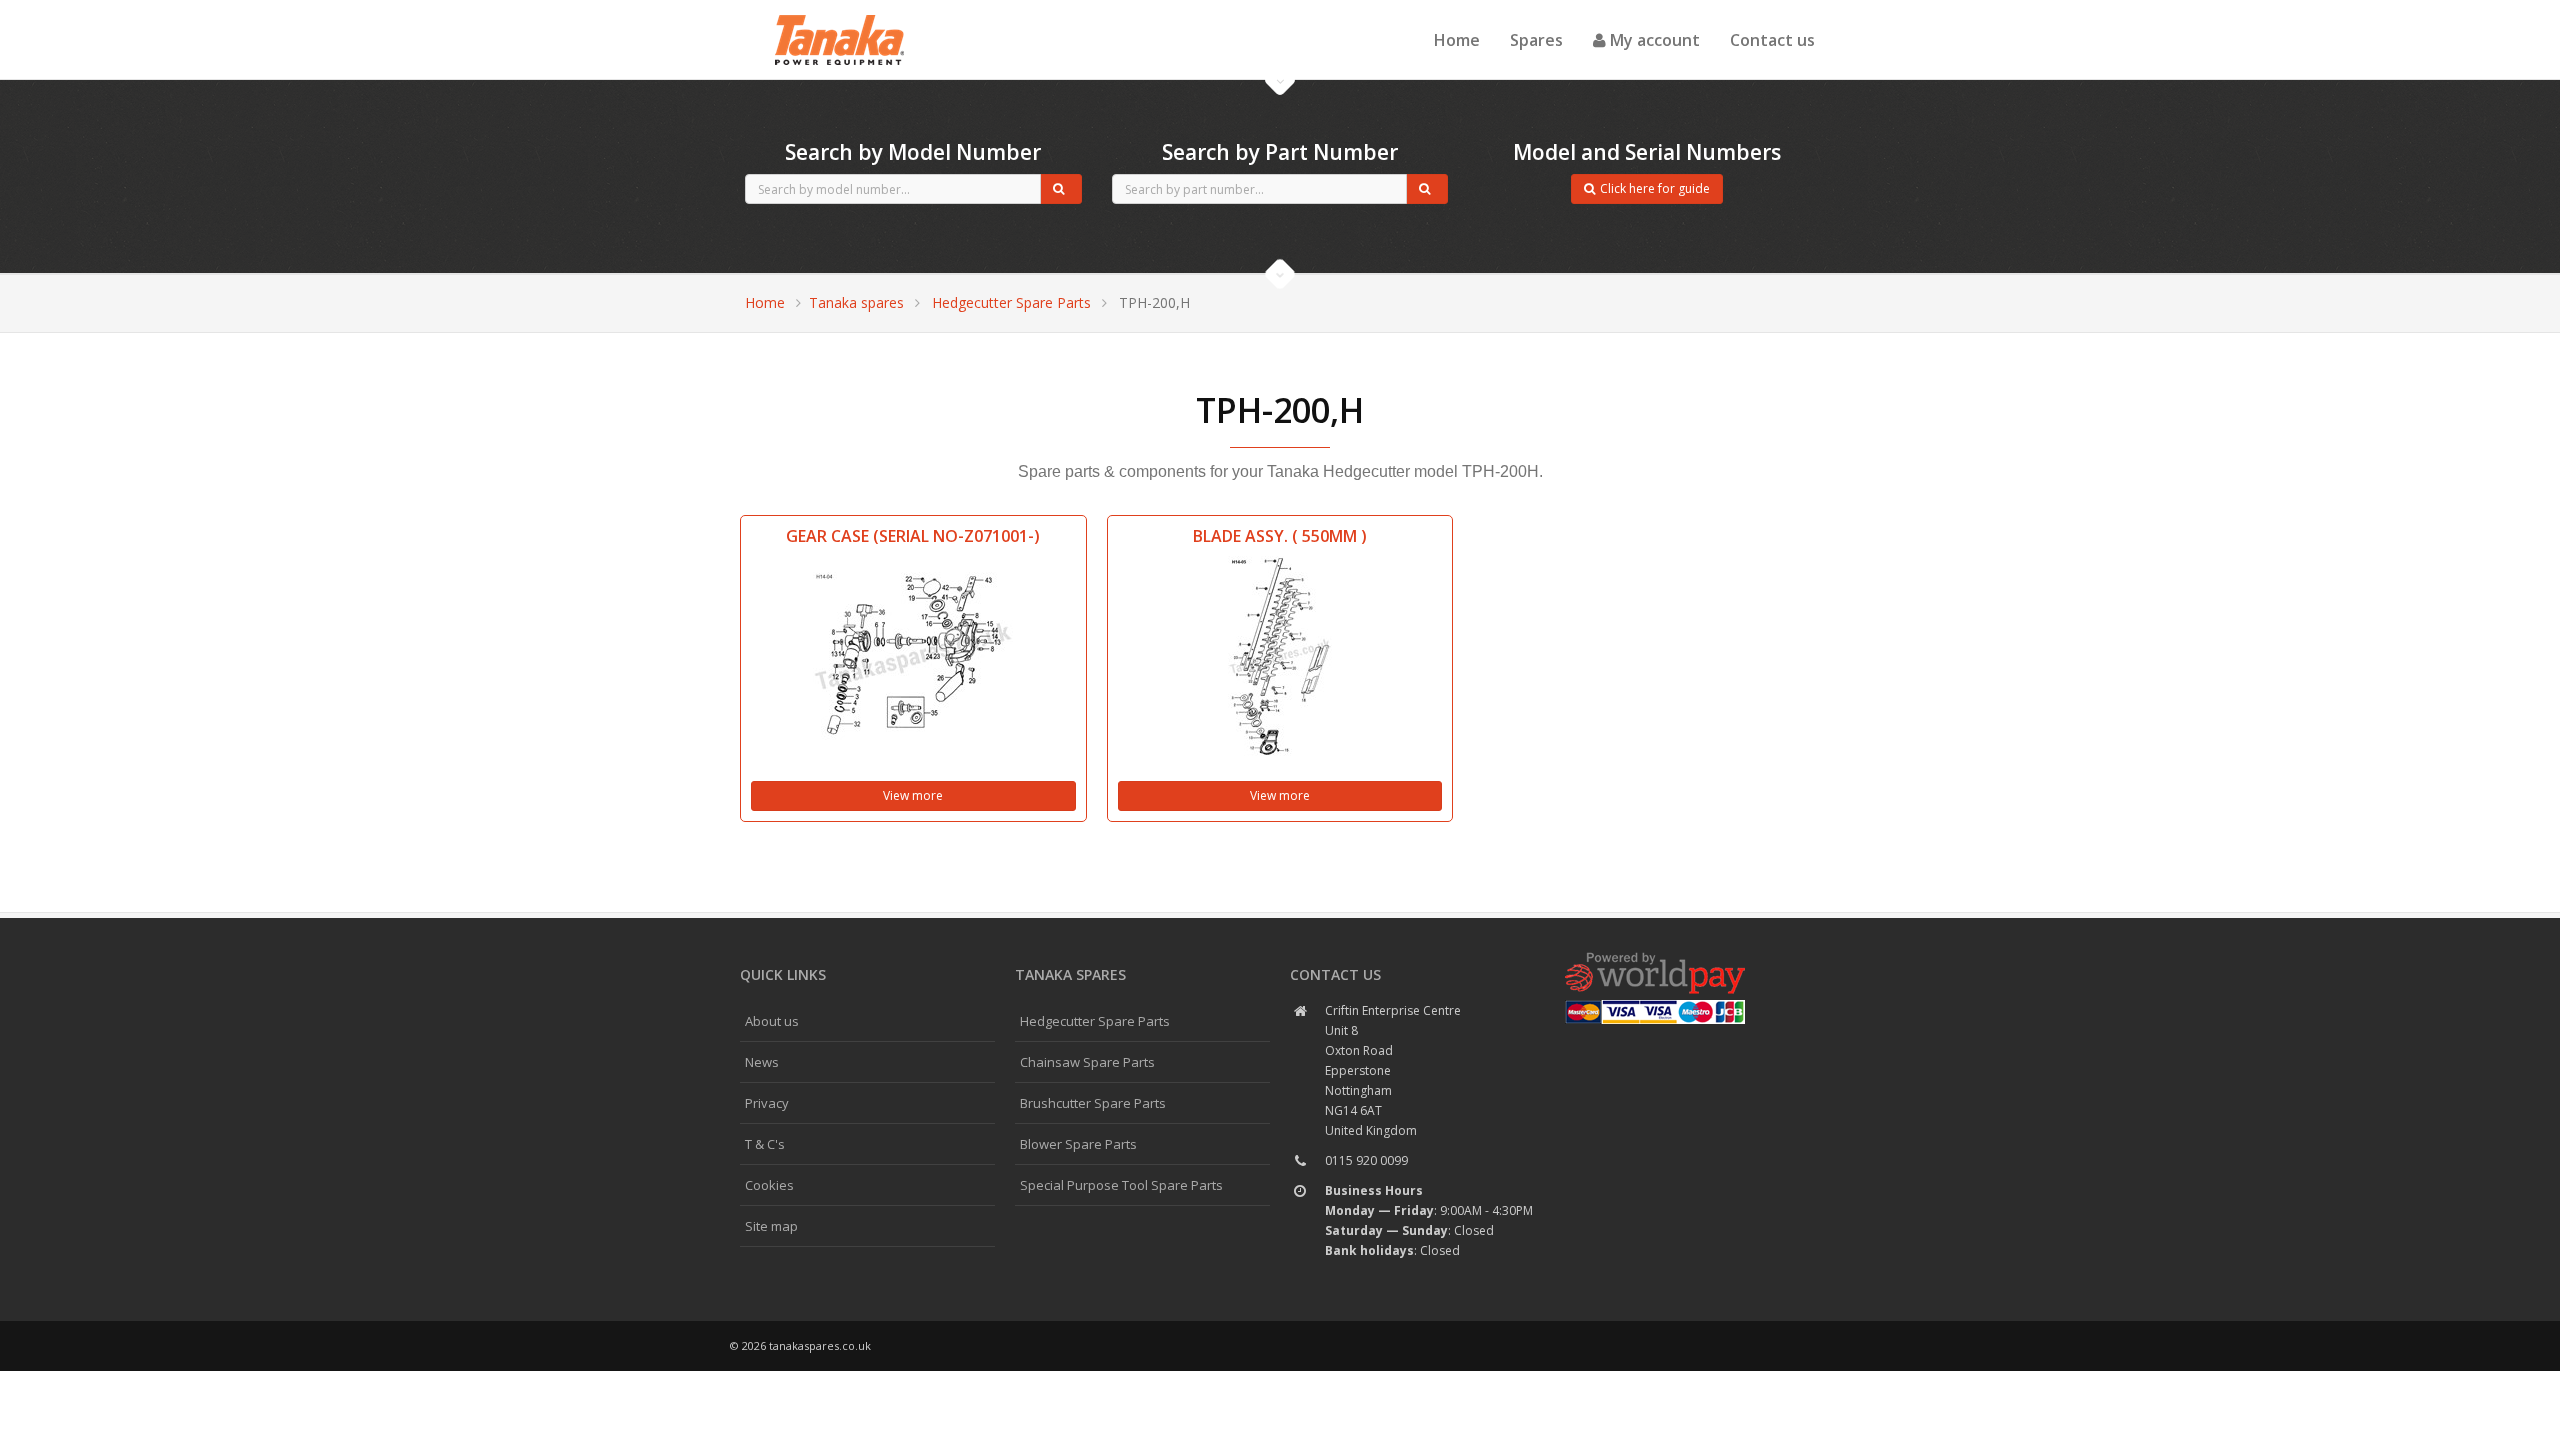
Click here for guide (1655, 188)
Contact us (1772, 40)
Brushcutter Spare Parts (1093, 1103)
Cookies (769, 1185)
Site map (771, 1226)
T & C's (765, 1144)
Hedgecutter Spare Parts (1011, 302)
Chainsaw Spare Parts (1087, 1062)
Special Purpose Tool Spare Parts (1121, 1185)
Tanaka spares (840, 16)
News (762, 1062)
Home (1457, 40)
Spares (1536, 40)
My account (1653, 40)
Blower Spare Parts (1078, 1144)
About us (772, 1021)
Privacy (767, 1103)
